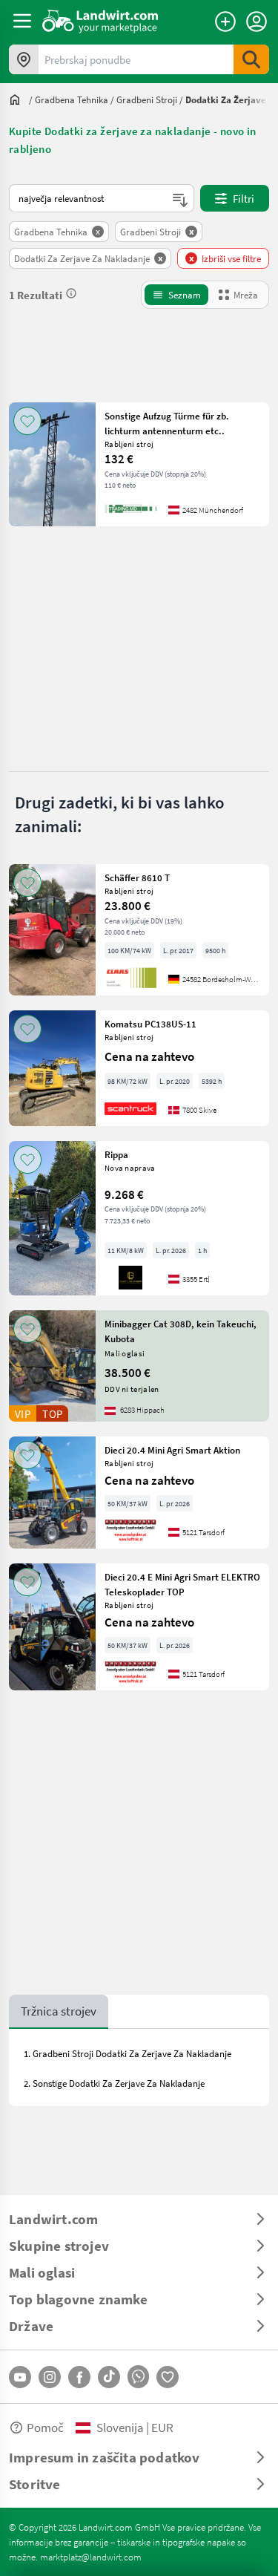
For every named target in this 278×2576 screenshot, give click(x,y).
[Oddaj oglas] (225, 22)
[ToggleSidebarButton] (22, 21)
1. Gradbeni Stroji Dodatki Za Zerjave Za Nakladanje (128, 2053)
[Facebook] (79, 2377)
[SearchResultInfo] (71, 293)
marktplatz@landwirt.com (91, 2557)
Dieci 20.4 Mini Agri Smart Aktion (172, 1450)
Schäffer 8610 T (137, 877)
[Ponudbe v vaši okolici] (24, 59)
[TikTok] (109, 2377)
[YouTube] (20, 2377)
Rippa (116, 1154)
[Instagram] (50, 2377)
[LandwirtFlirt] (168, 2377)
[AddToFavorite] (27, 421)
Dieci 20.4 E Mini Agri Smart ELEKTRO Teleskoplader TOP (182, 1584)
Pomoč (45, 2427)
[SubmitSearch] (251, 59)
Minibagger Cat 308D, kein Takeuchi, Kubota (181, 1331)
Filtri (244, 198)
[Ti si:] (19, 99)
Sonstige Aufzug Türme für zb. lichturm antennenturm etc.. (167, 423)
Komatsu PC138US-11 (150, 1024)
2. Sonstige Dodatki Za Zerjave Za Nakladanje (114, 2083)
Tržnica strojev (59, 2011)
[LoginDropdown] (257, 22)
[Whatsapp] (138, 2377)
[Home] (100, 21)
